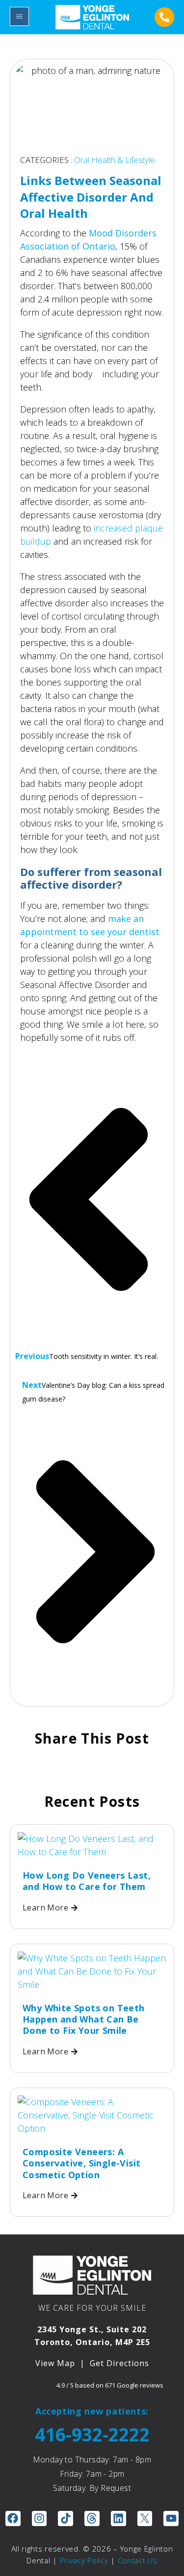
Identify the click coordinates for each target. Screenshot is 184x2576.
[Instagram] (39, 2518)
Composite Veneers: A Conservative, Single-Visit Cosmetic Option (81, 2163)
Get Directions (119, 2363)
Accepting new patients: (92, 2411)
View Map (55, 2363)
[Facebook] (13, 2518)
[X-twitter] (145, 2518)
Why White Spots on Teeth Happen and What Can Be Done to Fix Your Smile (84, 2019)
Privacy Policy (84, 2560)
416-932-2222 (92, 2434)
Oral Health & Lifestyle (115, 160)
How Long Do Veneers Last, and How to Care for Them (87, 1881)
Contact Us (138, 2560)
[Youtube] (171, 2518)
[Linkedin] (118, 2518)
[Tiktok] (66, 2518)
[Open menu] (19, 16)
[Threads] (92, 2518)
